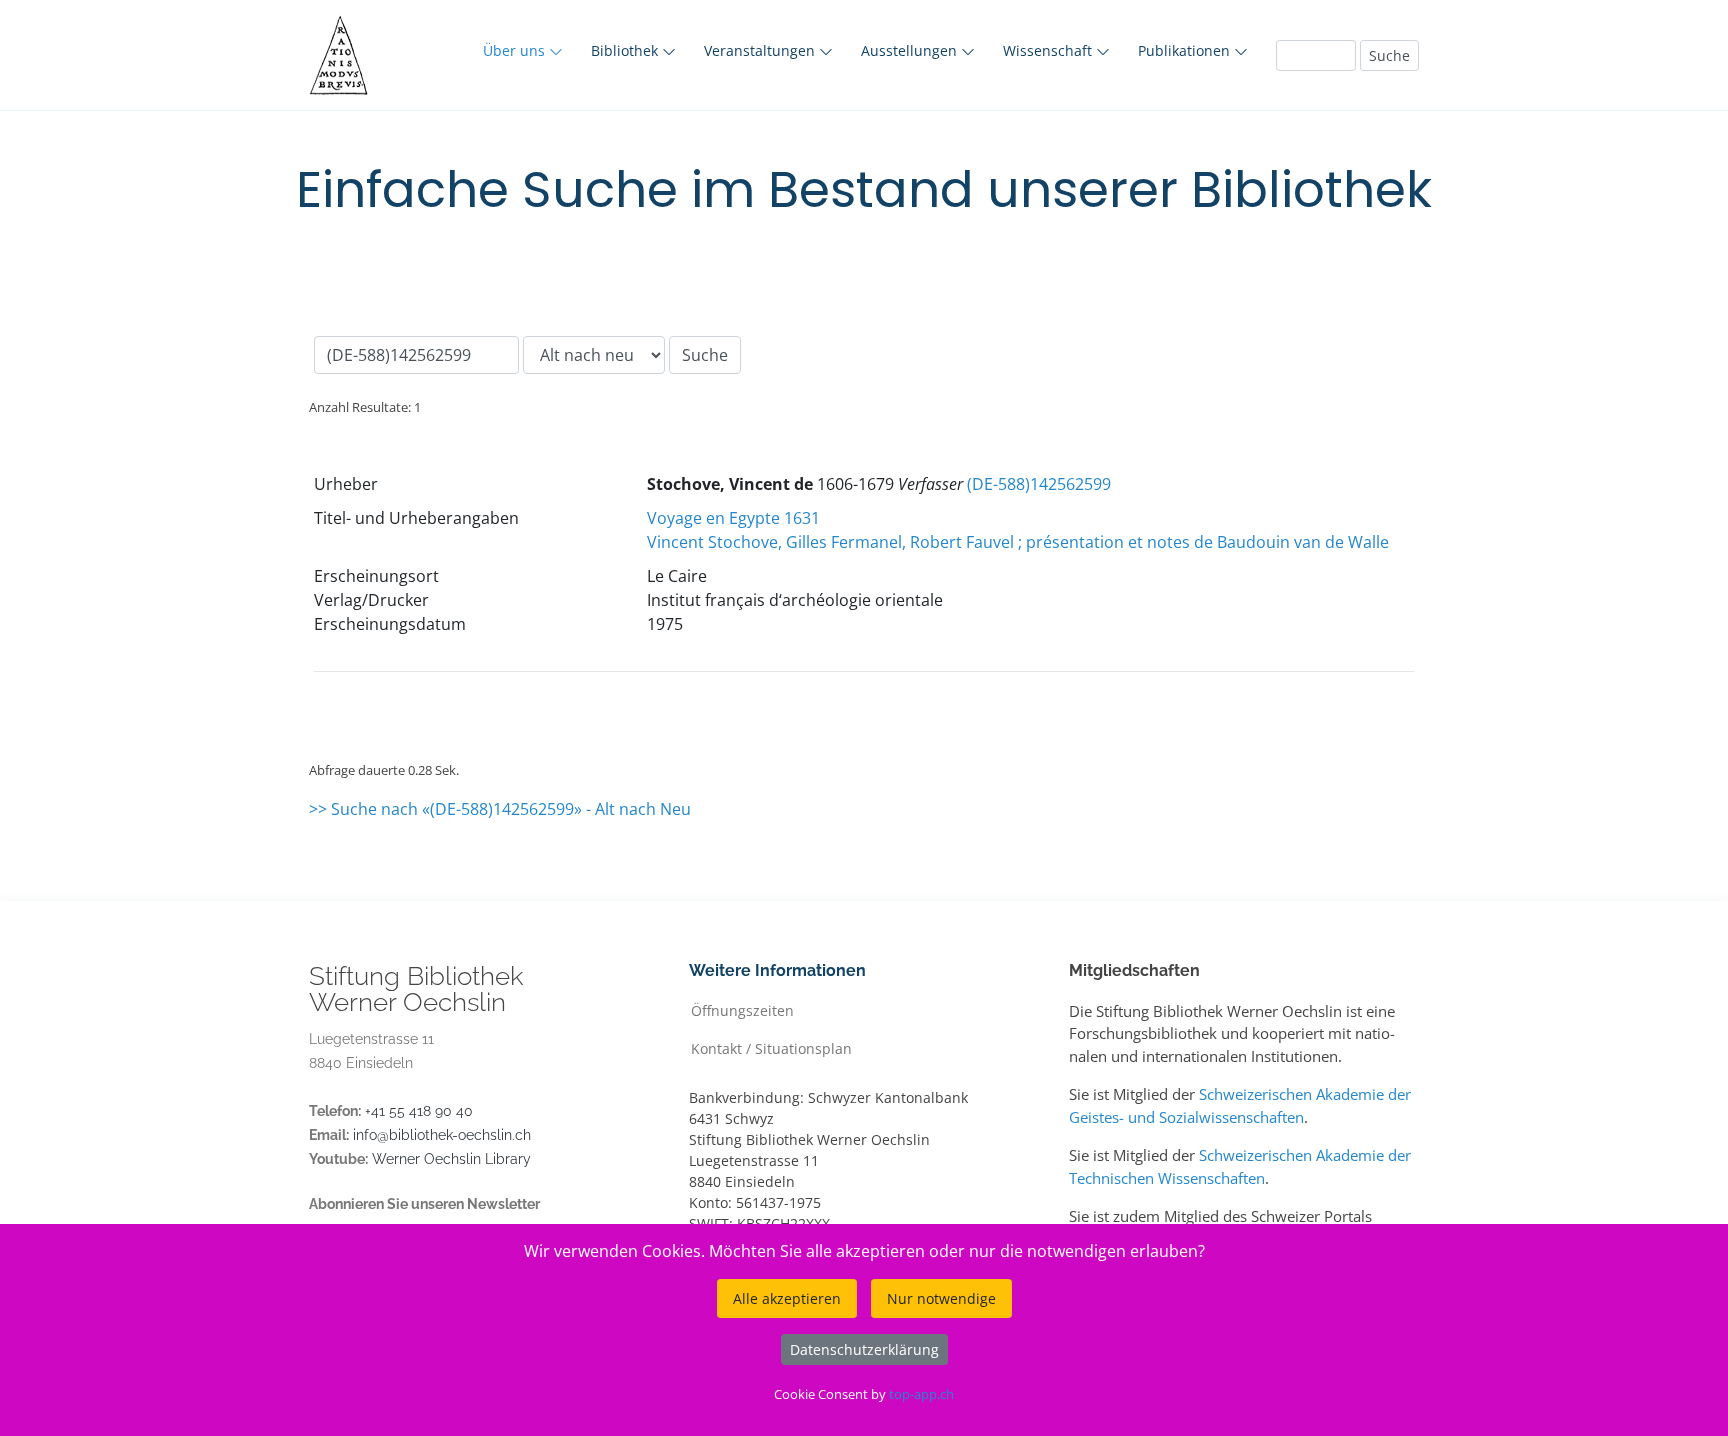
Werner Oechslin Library (451, 1159)
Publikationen (1186, 50)
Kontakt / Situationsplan (771, 1047)
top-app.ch (921, 1394)
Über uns (516, 50)
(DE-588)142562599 (1039, 484)
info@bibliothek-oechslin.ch (442, 1135)
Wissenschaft (1049, 50)
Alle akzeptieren (787, 1298)
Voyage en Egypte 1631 (733, 518)
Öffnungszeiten (742, 1009)
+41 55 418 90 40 (419, 1111)
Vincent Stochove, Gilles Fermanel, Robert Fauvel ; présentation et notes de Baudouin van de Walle (1018, 542)
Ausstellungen (911, 50)
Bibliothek (626, 50)
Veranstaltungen (761, 50)
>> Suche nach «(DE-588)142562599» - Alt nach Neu (500, 809)
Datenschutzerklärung (864, 1349)
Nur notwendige (941, 1298)
